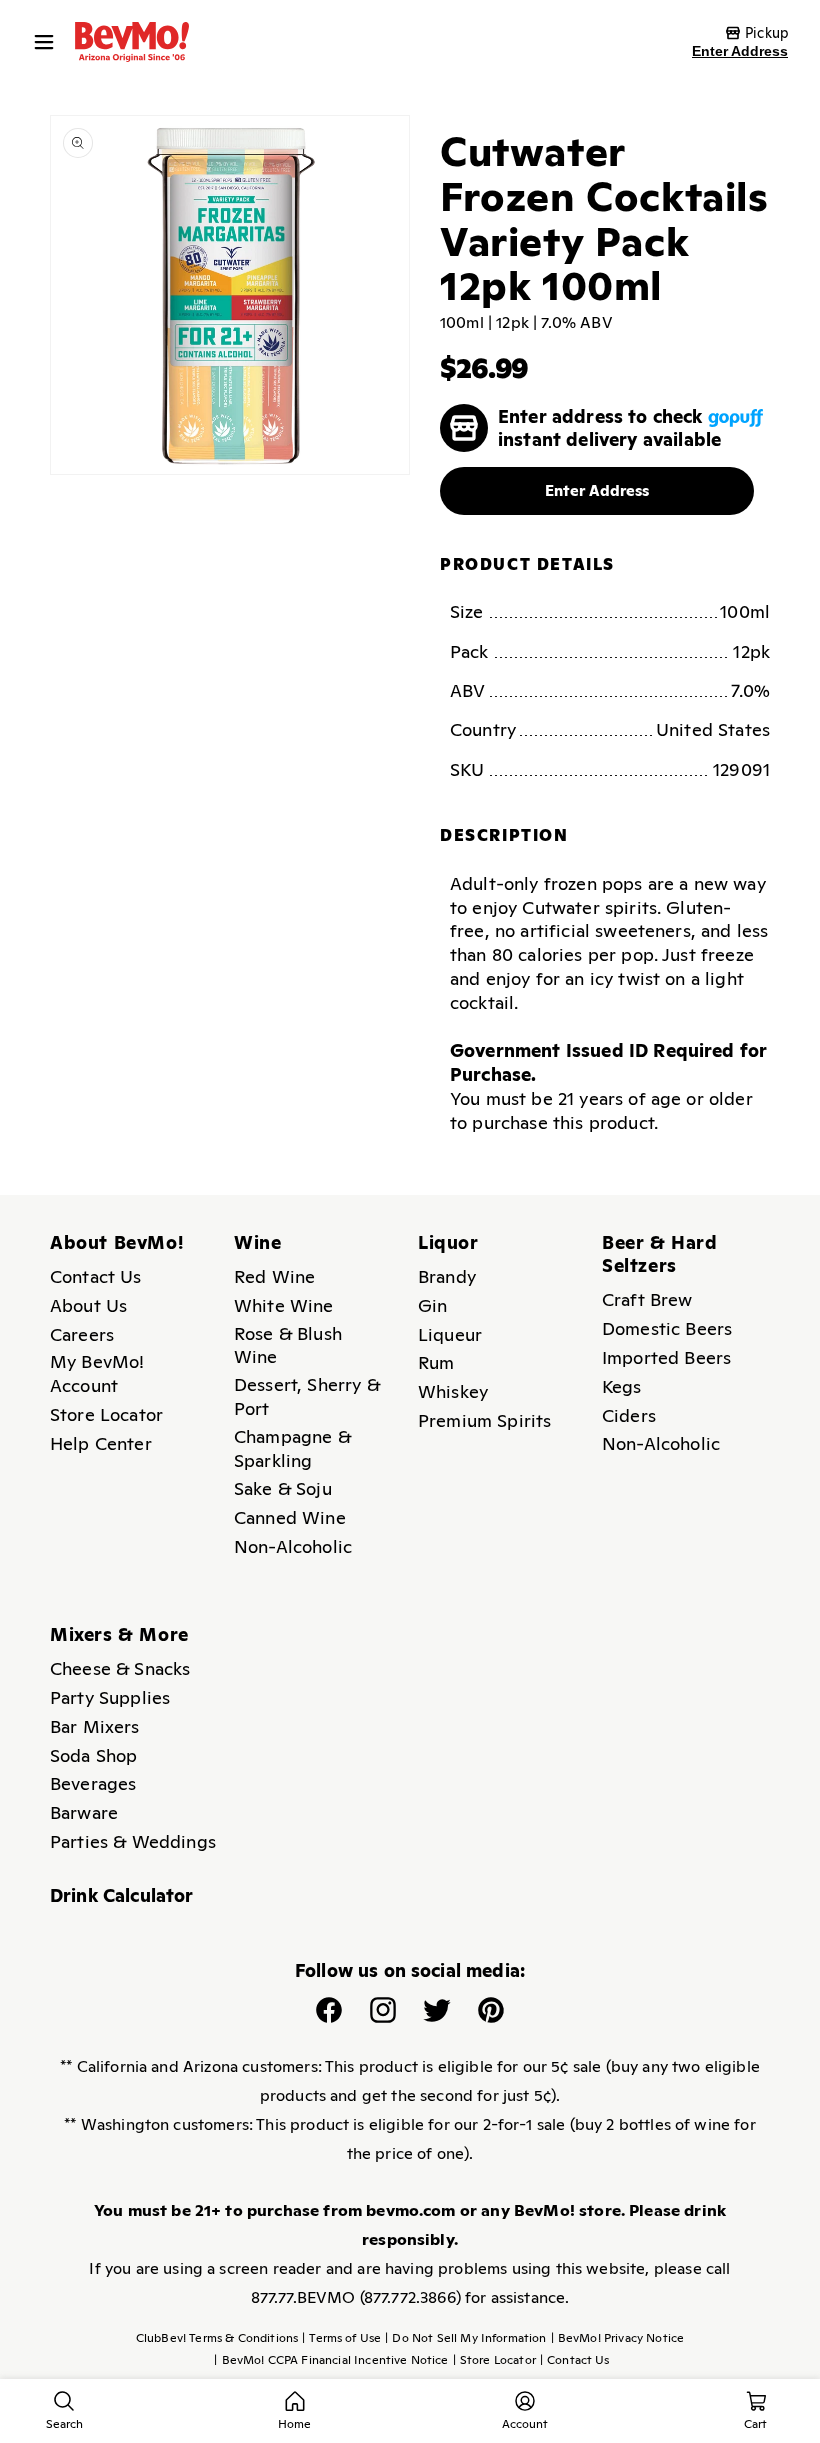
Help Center (101, 1443)
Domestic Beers (667, 1328)
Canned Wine (290, 1517)
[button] (49, 42)
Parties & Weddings (133, 1841)
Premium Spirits (484, 1420)
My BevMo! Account (97, 1373)
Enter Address (740, 51)
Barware (84, 1812)
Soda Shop (93, 1755)
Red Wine (274, 1276)
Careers (82, 1334)
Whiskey (453, 1391)
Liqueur (450, 1334)
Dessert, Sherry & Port (307, 1396)
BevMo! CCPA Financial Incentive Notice (331, 2360)
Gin (432, 1305)
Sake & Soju (283, 1488)
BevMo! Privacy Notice (618, 2338)
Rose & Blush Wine (288, 1345)
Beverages (93, 1783)
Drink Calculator (122, 1895)
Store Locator (106, 1414)
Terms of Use (341, 2338)
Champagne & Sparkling (292, 1448)
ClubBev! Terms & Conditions (217, 2338)
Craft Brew (647, 1299)
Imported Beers (666, 1357)
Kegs (622, 1386)
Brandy (447, 1276)
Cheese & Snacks (120, 1668)
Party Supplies (110, 1697)
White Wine (284, 1305)
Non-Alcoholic (293, 1546)
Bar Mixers (95, 1726)
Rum (436, 1362)
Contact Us (96, 1276)
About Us (88, 1305)
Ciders (629, 1415)
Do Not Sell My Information (465, 2338)
